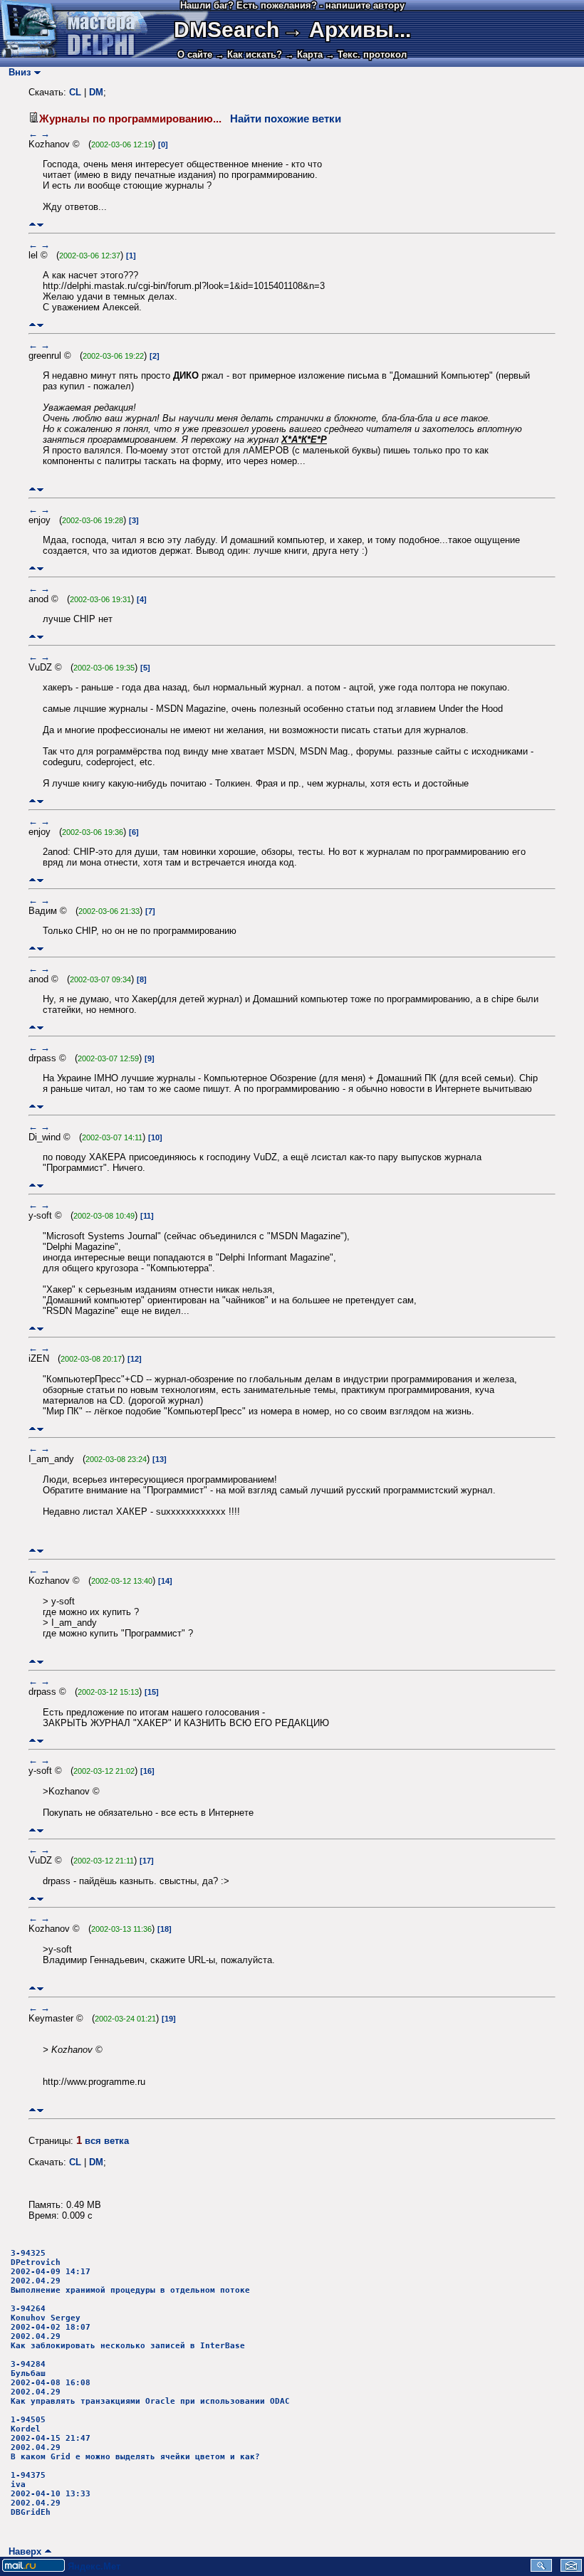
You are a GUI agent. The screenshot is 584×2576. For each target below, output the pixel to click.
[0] (163, 144)
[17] (147, 1861)
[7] (150, 911)
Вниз (17, 72)
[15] (152, 1692)
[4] (142, 599)
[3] (134, 520)
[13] (160, 1459)
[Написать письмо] (571, 2569)
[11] (147, 1216)
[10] (155, 1137)
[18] (165, 1929)
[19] (169, 2019)
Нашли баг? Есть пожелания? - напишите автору (292, 5)
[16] (147, 1771)
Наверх (22, 2551)
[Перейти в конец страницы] (40, 225)
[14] (165, 1581)
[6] (134, 832)
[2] (155, 356)
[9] (150, 1058)
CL (75, 92)
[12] (135, 1359)
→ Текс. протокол (366, 54)
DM (96, 92)
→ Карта (304, 54)
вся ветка (107, 2141)
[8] (142, 979)
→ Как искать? (249, 54)
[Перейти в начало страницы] (32, 225)
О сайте (195, 54)
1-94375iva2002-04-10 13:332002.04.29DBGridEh (51, 2494)
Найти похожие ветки (286, 119)
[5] (145, 668)
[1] (131, 256)
